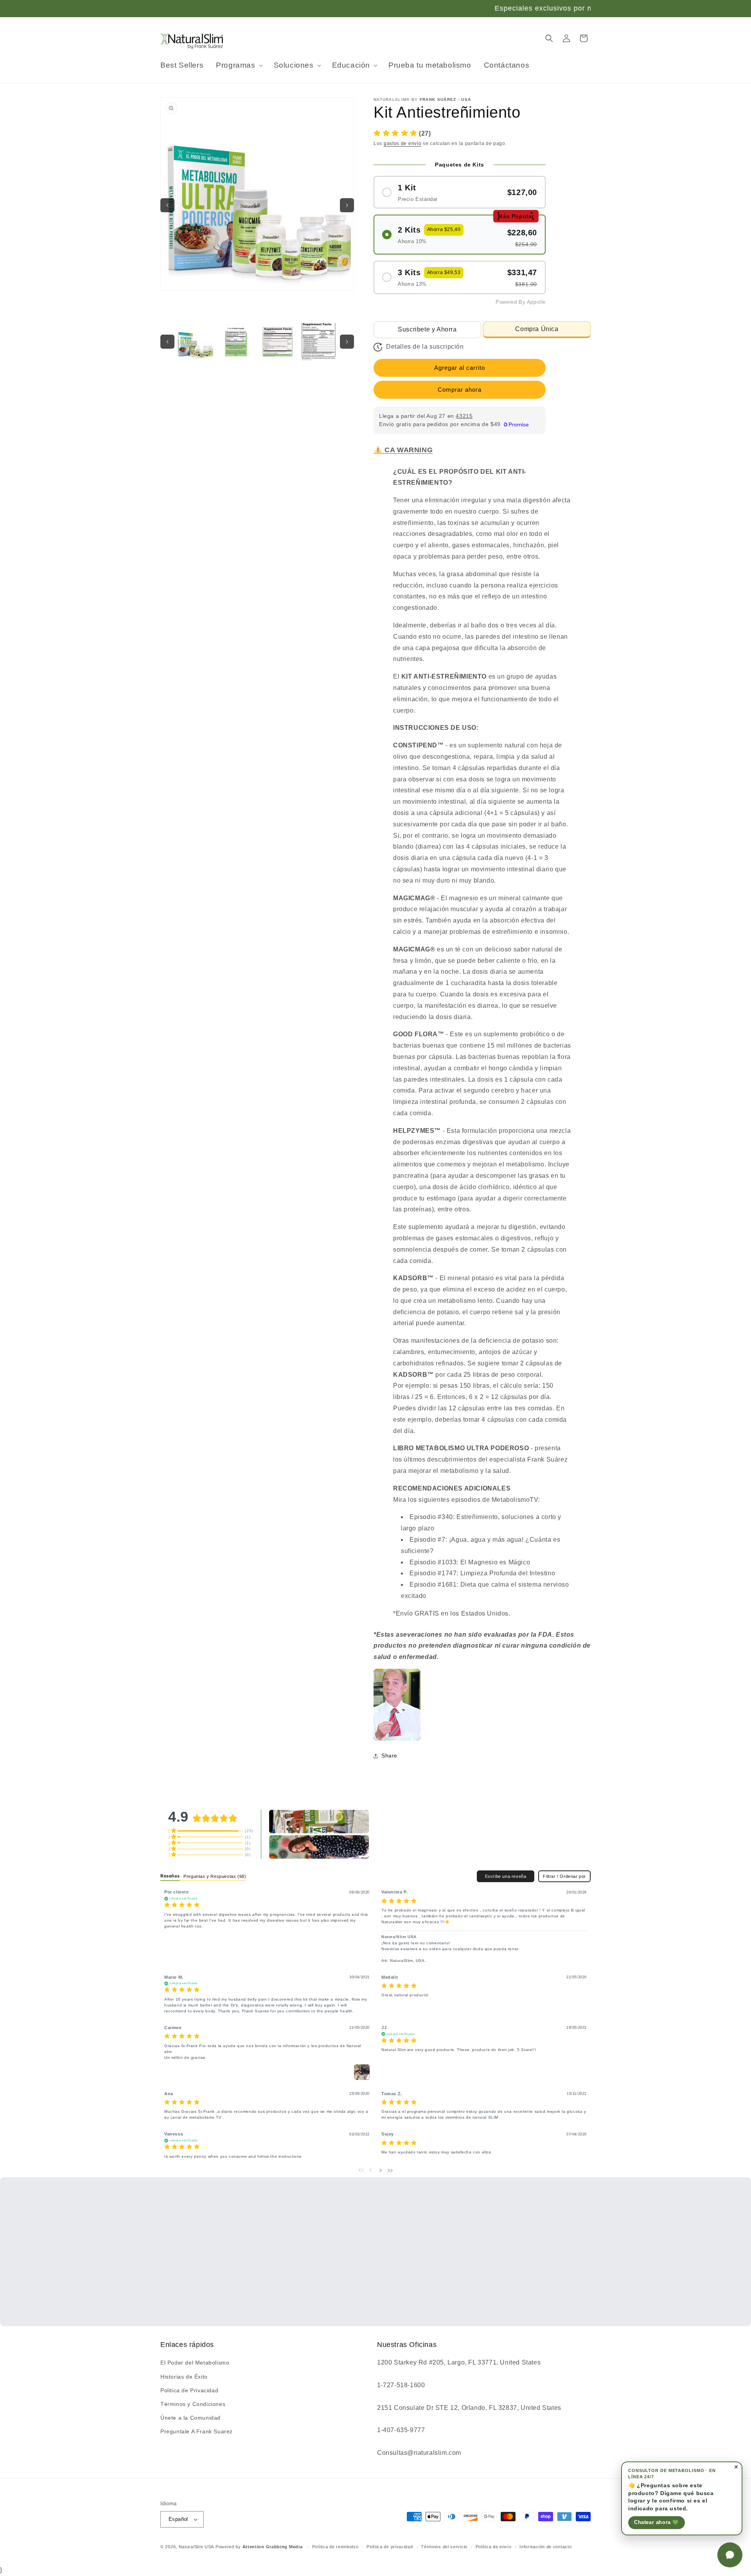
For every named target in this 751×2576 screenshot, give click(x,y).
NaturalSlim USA (197, 2547)
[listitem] (397, 1705)
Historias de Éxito (184, 2377)
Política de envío (494, 2547)
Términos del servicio (444, 2547)
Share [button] (389, 1756)
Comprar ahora (460, 390)
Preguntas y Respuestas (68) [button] (215, 1876)
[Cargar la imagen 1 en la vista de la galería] (195, 341)
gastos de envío (403, 143)
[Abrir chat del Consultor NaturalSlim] (730, 2555)
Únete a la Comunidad (190, 2418)
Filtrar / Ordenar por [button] (564, 1876)
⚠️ (403, 450)
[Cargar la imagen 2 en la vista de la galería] (236, 341)
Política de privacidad (390, 2547)
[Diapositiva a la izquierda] (167, 205)
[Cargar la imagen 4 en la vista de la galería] (319, 341)
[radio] (460, 192)
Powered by (259, 2547)
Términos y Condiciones (193, 2404)
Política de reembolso (335, 2547)
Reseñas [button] (170, 1876)
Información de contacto (545, 2547)
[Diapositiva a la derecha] (347, 205)
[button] (238, 65)
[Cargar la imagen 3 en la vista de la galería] (278, 341)
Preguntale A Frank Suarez (197, 2431)
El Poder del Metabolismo (195, 2363)
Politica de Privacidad (189, 2390)
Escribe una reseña (506, 1876)
